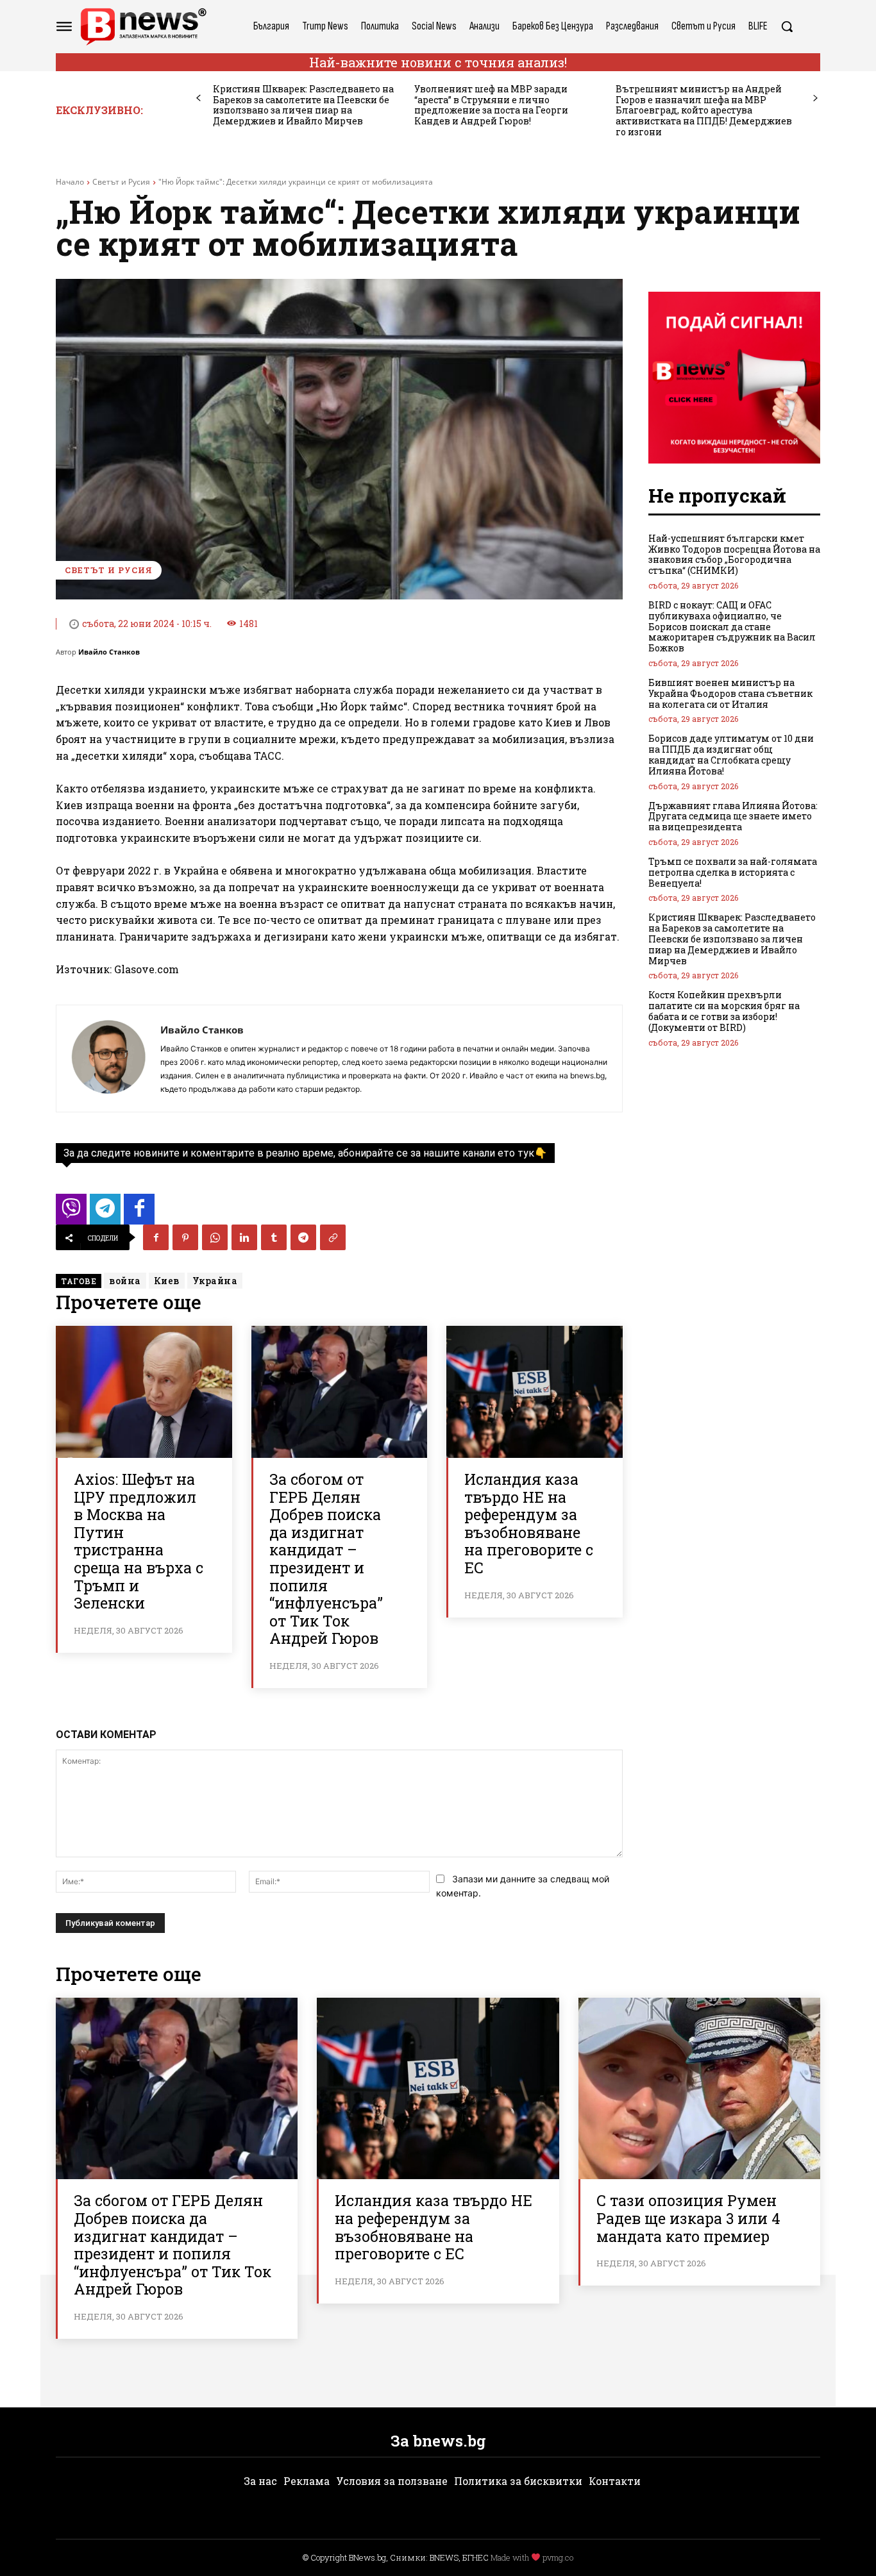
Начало (70, 182)
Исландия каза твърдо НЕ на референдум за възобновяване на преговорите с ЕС (529, 1523)
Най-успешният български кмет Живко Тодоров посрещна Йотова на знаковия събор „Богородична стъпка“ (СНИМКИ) (734, 554)
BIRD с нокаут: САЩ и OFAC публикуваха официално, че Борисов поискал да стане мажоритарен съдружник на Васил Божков (732, 626)
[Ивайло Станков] (108, 1058)
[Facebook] (156, 1237)
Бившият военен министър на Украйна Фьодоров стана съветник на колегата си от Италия (730, 693)
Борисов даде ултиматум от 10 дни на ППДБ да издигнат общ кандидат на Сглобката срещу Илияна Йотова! (731, 754)
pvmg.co (558, 2557)
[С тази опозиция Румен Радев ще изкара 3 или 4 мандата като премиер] (699, 2088)
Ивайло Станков (109, 652)
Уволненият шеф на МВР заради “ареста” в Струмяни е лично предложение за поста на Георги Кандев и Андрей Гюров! (491, 105)
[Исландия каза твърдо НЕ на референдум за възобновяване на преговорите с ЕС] (535, 1392)
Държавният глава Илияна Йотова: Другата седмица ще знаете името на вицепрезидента (733, 816)
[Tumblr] (274, 1237)
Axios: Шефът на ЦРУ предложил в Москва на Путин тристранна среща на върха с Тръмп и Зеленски (139, 1541)
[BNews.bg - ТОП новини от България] (143, 27)
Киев (167, 1281)
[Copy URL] (333, 1237)
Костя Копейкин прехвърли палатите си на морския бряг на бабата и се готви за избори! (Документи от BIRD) (724, 1011)
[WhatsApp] (215, 1237)
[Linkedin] (244, 1237)
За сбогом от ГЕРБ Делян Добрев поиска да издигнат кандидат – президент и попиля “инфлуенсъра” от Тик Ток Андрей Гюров (326, 1559)
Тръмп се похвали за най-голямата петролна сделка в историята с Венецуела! (733, 872)
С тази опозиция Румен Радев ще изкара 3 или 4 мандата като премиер (688, 2218)
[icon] (71, 1213)
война (125, 1281)
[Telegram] (303, 1237)
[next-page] (815, 98)
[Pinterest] (185, 1237)
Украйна (215, 1281)
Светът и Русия (121, 182)
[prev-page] (198, 98)
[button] (787, 26)
